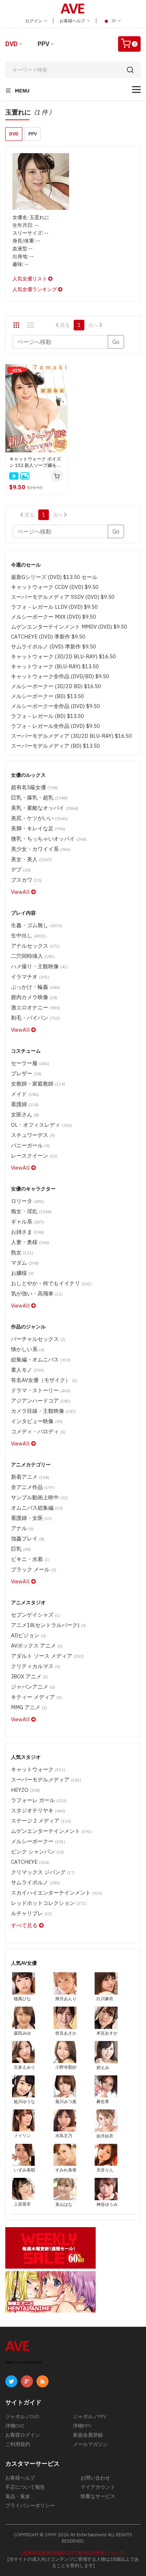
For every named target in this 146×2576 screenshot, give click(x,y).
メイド (25, 1094)
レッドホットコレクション (49, 1903)
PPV (43, 44)
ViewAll (21, 892)
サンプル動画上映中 (40, 1497)
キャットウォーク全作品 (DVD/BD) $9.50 (60, 676)
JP (114, 21)
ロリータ (27, 1201)
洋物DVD (15, 2426)
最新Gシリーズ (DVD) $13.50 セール (54, 577)
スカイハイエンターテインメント (57, 1893)
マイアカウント (98, 2487)
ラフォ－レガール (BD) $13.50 (47, 716)
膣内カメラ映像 (34, 997)
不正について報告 (25, 2487)
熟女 (22, 1252)
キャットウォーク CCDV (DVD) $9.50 (55, 587)
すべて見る (25, 1925)
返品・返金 (18, 2496)
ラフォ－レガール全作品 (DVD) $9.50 (55, 726)
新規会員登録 (88, 2435)
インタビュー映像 (37, 1421)
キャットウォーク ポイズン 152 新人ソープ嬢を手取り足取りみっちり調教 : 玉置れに (36, 462)
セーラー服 (30, 1063)
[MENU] (136, 90)
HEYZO (26, 1790)
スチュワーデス (33, 1135)
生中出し (29, 935)
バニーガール (30, 1145)
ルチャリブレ (32, 1913)
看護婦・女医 (32, 1518)
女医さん (25, 1114)
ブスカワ (26, 880)
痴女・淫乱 (31, 1211)
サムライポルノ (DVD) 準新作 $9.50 (54, 646)
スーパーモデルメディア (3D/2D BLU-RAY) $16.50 (71, 736)
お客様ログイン (23, 2435)
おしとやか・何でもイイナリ (51, 1283)
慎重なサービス (98, 2496)
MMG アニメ (29, 1707)
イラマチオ (30, 977)
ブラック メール (34, 1569)
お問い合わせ (95, 2478)
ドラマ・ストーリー (41, 1390)
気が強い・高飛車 (37, 1293)
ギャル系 (27, 1222)
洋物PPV (82, 2426)
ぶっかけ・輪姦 (35, 987)
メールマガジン (90, 2444)
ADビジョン (29, 1635)
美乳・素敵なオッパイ (45, 808)
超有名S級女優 (34, 787)
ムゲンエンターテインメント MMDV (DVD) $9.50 (69, 627)
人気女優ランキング (35, 289)
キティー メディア (36, 1697)
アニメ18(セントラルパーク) (49, 1625)
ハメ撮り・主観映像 (40, 966)
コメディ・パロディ (38, 1431)
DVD (12, 44)
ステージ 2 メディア (41, 1821)
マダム (25, 1263)
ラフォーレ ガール (39, 1800)
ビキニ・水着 (30, 1559)
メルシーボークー (38, 1841)
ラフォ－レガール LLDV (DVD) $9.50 (54, 607)
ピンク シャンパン (38, 1852)
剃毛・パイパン (35, 1018)
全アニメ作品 (33, 1487)
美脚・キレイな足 (38, 828)
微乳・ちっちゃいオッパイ (49, 839)
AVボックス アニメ (37, 1646)
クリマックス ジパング (43, 1872)
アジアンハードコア (41, 1401)
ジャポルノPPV (90, 2416)
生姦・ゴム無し (37, 925)
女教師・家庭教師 (38, 1084)
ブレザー (26, 1073)
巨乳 (21, 1549)
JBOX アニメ (30, 1676)
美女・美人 (31, 859)
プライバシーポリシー (30, 2505)
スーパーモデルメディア (46, 1780)
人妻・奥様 (30, 1242)
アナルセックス (35, 946)
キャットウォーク (38, 1769)
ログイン (34, 21)
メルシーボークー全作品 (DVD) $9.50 (55, 706)
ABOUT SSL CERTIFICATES (24, 2362)
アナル (22, 1528)
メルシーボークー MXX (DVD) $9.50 (54, 617)
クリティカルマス (36, 1666)
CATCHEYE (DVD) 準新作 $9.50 (48, 637)
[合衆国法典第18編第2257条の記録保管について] (73, 2553)
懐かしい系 (28, 1349)
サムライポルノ (35, 1882)
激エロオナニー (35, 1007)
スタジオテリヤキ (38, 1810)
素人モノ (27, 1370)
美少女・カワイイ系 (41, 849)
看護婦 (25, 1104)
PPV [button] (33, 134)
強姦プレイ (28, 1538)
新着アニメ (30, 1477)
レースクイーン (34, 1156)
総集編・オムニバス (41, 1359)
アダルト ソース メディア (47, 1656)
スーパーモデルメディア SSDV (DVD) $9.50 (63, 597)
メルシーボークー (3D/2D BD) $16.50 (56, 686)
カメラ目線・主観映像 (43, 1411)
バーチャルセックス (38, 1339)
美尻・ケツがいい (39, 818)
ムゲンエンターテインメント (51, 1831)
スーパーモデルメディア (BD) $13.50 (55, 746)
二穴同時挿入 (33, 956)
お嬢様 (22, 1273)
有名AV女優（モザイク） (44, 1380)
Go (116, 342)
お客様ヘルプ (73, 21)
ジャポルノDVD (22, 2416)
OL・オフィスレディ (41, 1125)
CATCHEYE (30, 1862)
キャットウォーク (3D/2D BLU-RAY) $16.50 (63, 656)
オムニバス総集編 (37, 1508)
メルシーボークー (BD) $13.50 (47, 696)
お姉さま (27, 1232)
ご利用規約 (18, 2444)
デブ (21, 869)
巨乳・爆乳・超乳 (39, 798)
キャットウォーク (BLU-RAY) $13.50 (55, 666)
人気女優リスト (30, 279)
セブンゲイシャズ (36, 1615)
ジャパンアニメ (33, 1687)
